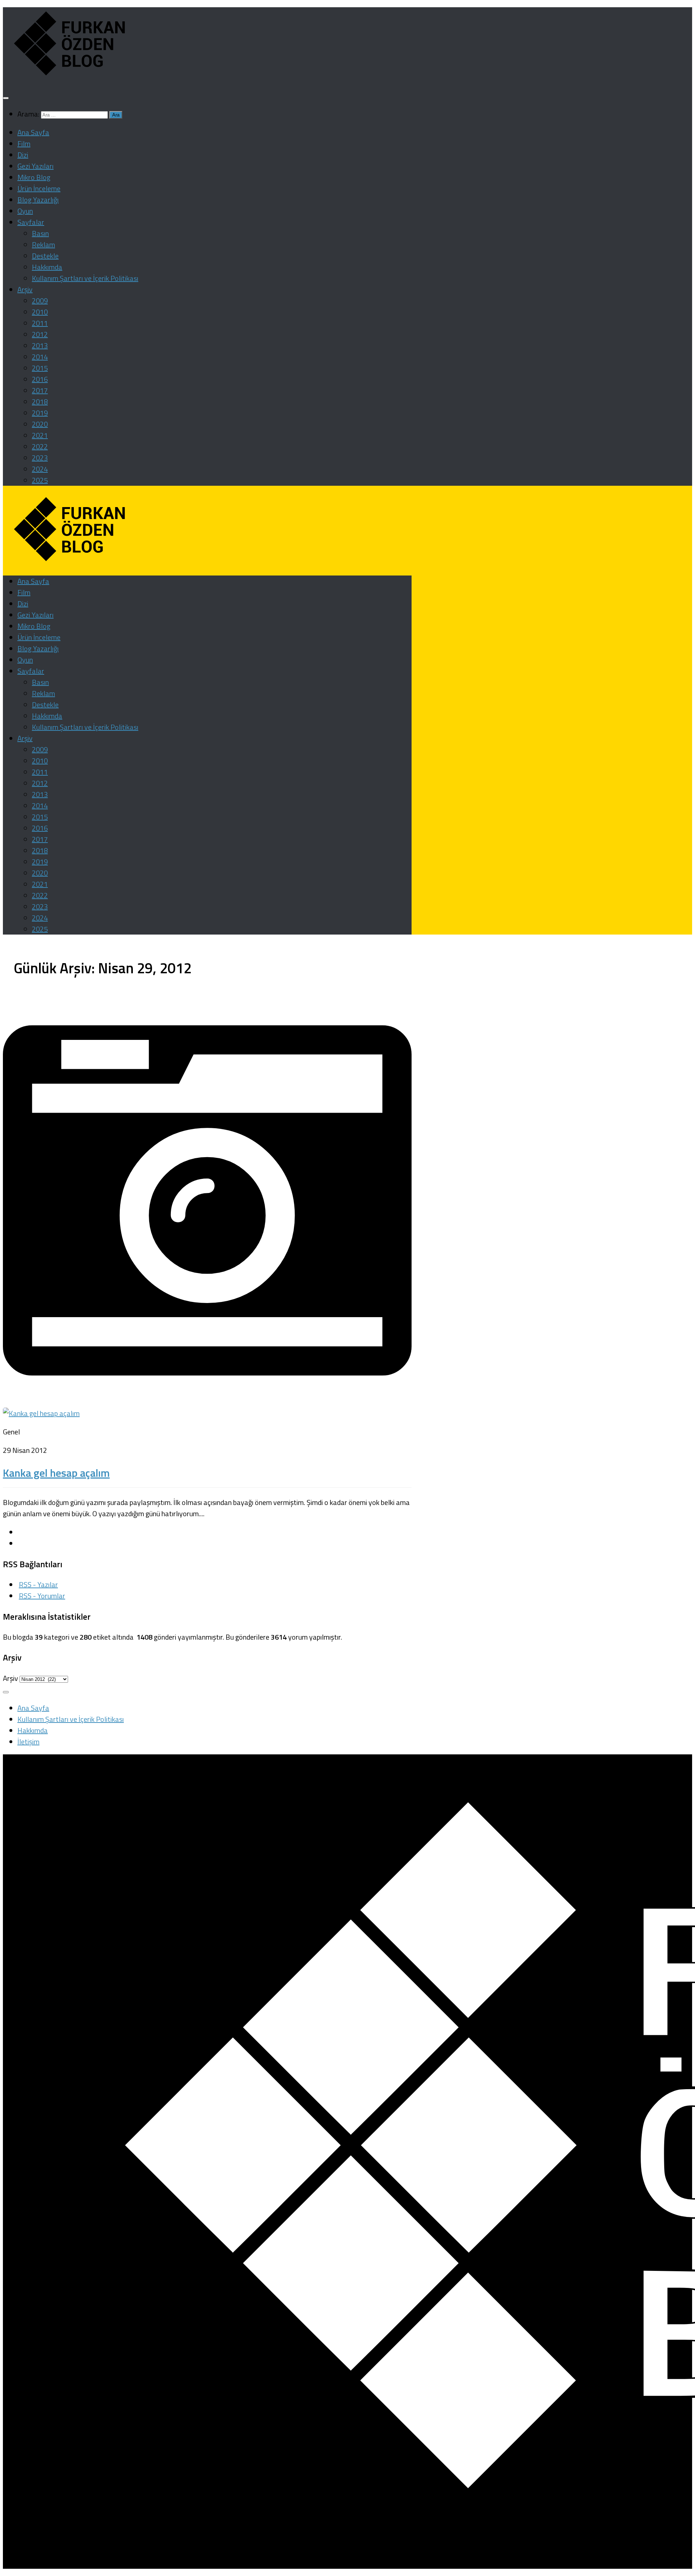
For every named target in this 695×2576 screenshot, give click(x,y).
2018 (40, 402)
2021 (40, 435)
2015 (40, 368)
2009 (40, 301)
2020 (40, 424)
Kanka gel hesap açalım (56, 1473)
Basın (40, 233)
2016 (40, 379)
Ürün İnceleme (39, 188)
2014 (40, 357)
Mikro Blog (34, 177)
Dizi (23, 155)
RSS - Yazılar (38, 1584)
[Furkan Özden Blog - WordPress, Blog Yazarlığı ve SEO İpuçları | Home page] (67, 77)
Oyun (25, 211)
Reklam (43, 244)
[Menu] (6, 98)
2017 (40, 390)
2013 (40, 345)
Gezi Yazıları (35, 166)
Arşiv (25, 289)
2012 (40, 334)
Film (24, 144)
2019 (40, 413)
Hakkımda (47, 267)
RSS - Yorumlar (42, 1596)
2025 (40, 480)
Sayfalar (31, 222)
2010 (40, 312)
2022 (40, 446)
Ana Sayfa (33, 132)
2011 (40, 323)
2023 (40, 458)
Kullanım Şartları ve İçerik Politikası (85, 278)
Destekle (45, 256)
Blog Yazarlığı (38, 200)
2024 (40, 469)
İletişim (28, 1742)
